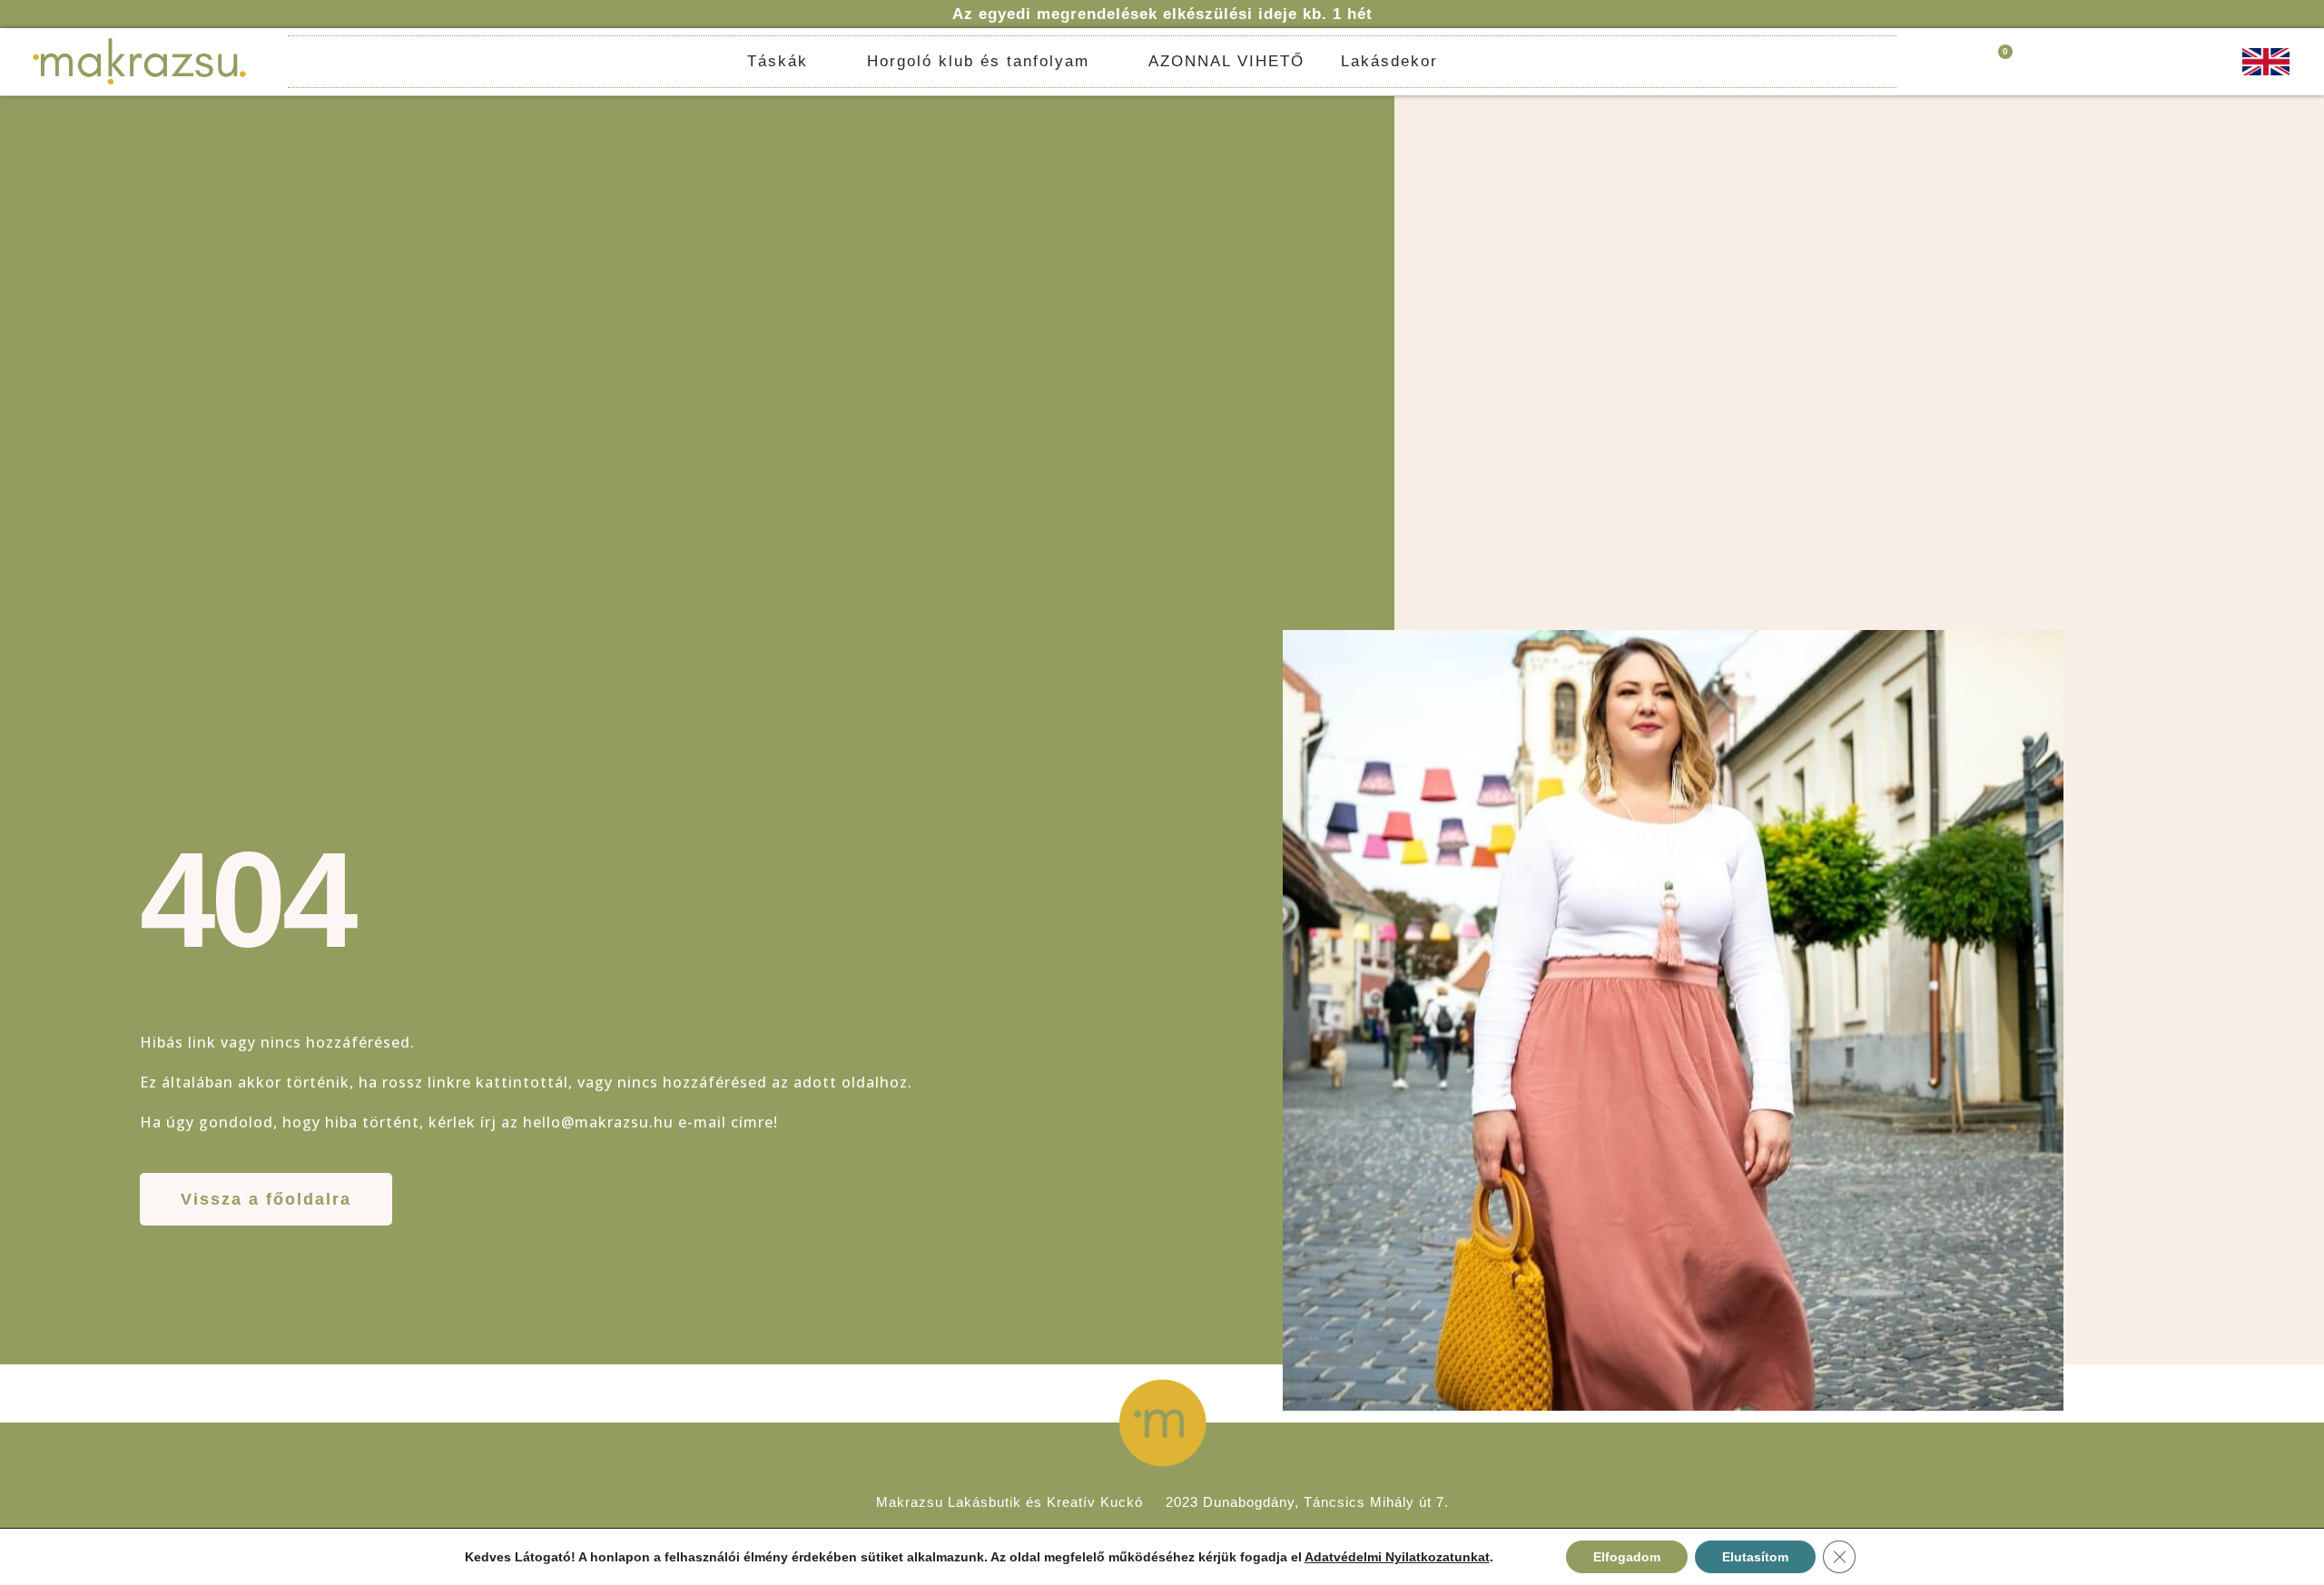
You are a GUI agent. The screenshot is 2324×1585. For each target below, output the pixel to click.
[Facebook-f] (2158, 62)
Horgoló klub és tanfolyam (978, 61)
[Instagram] (2179, 62)
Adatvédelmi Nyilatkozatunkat (1397, 1557)
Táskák (778, 61)
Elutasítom (1755, 1557)
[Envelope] (2200, 62)
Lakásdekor (1389, 61)
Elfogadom (1627, 1557)
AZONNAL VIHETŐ (1226, 61)
